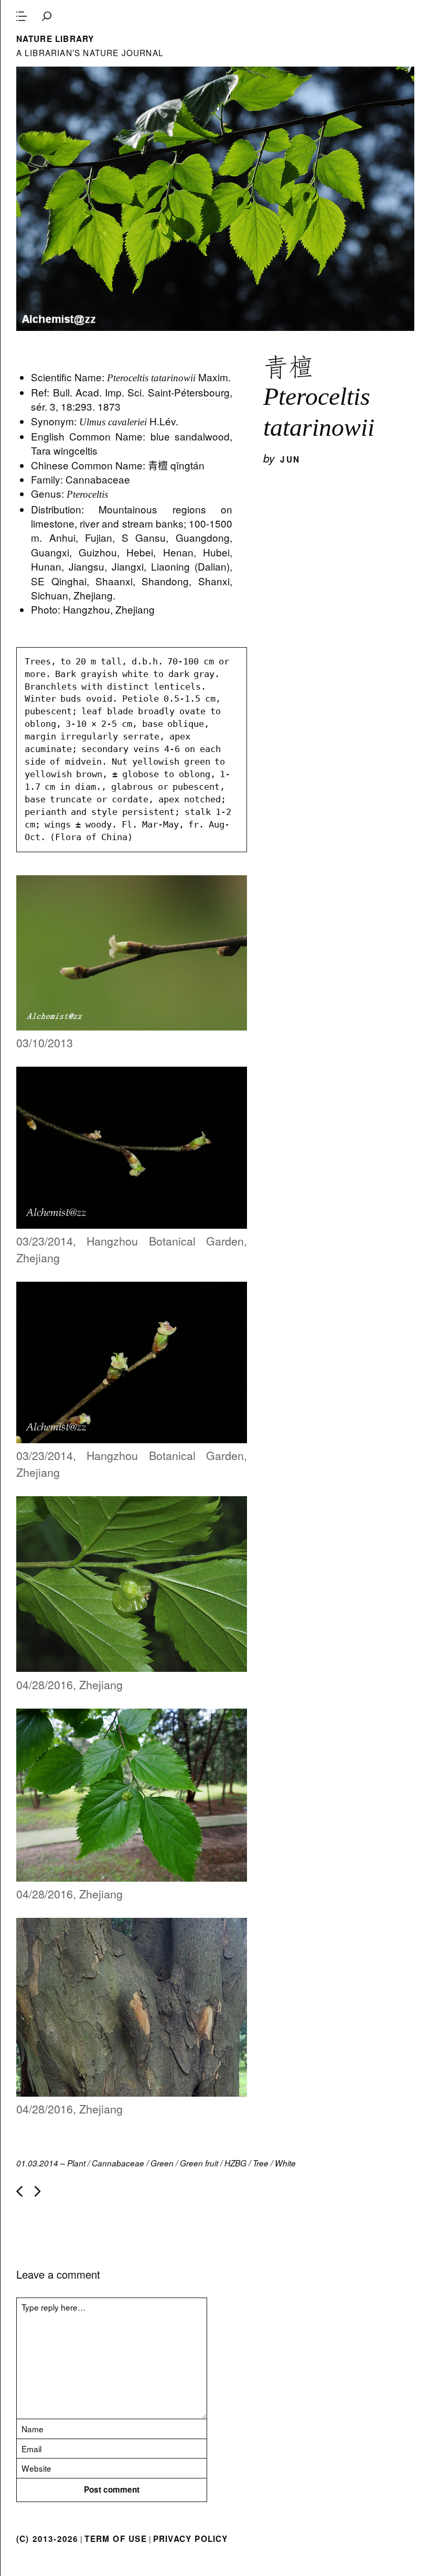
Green (162, 2163)
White (285, 2163)
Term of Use (115, 2539)
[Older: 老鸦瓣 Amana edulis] (38, 2191)
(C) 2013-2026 (47, 2539)
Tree (261, 2163)
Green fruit (199, 2163)
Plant (76, 2163)
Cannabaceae (118, 2163)
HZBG (235, 2163)
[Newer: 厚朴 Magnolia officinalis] (19, 2191)
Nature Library (55, 39)
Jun (290, 459)
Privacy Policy (191, 2539)
